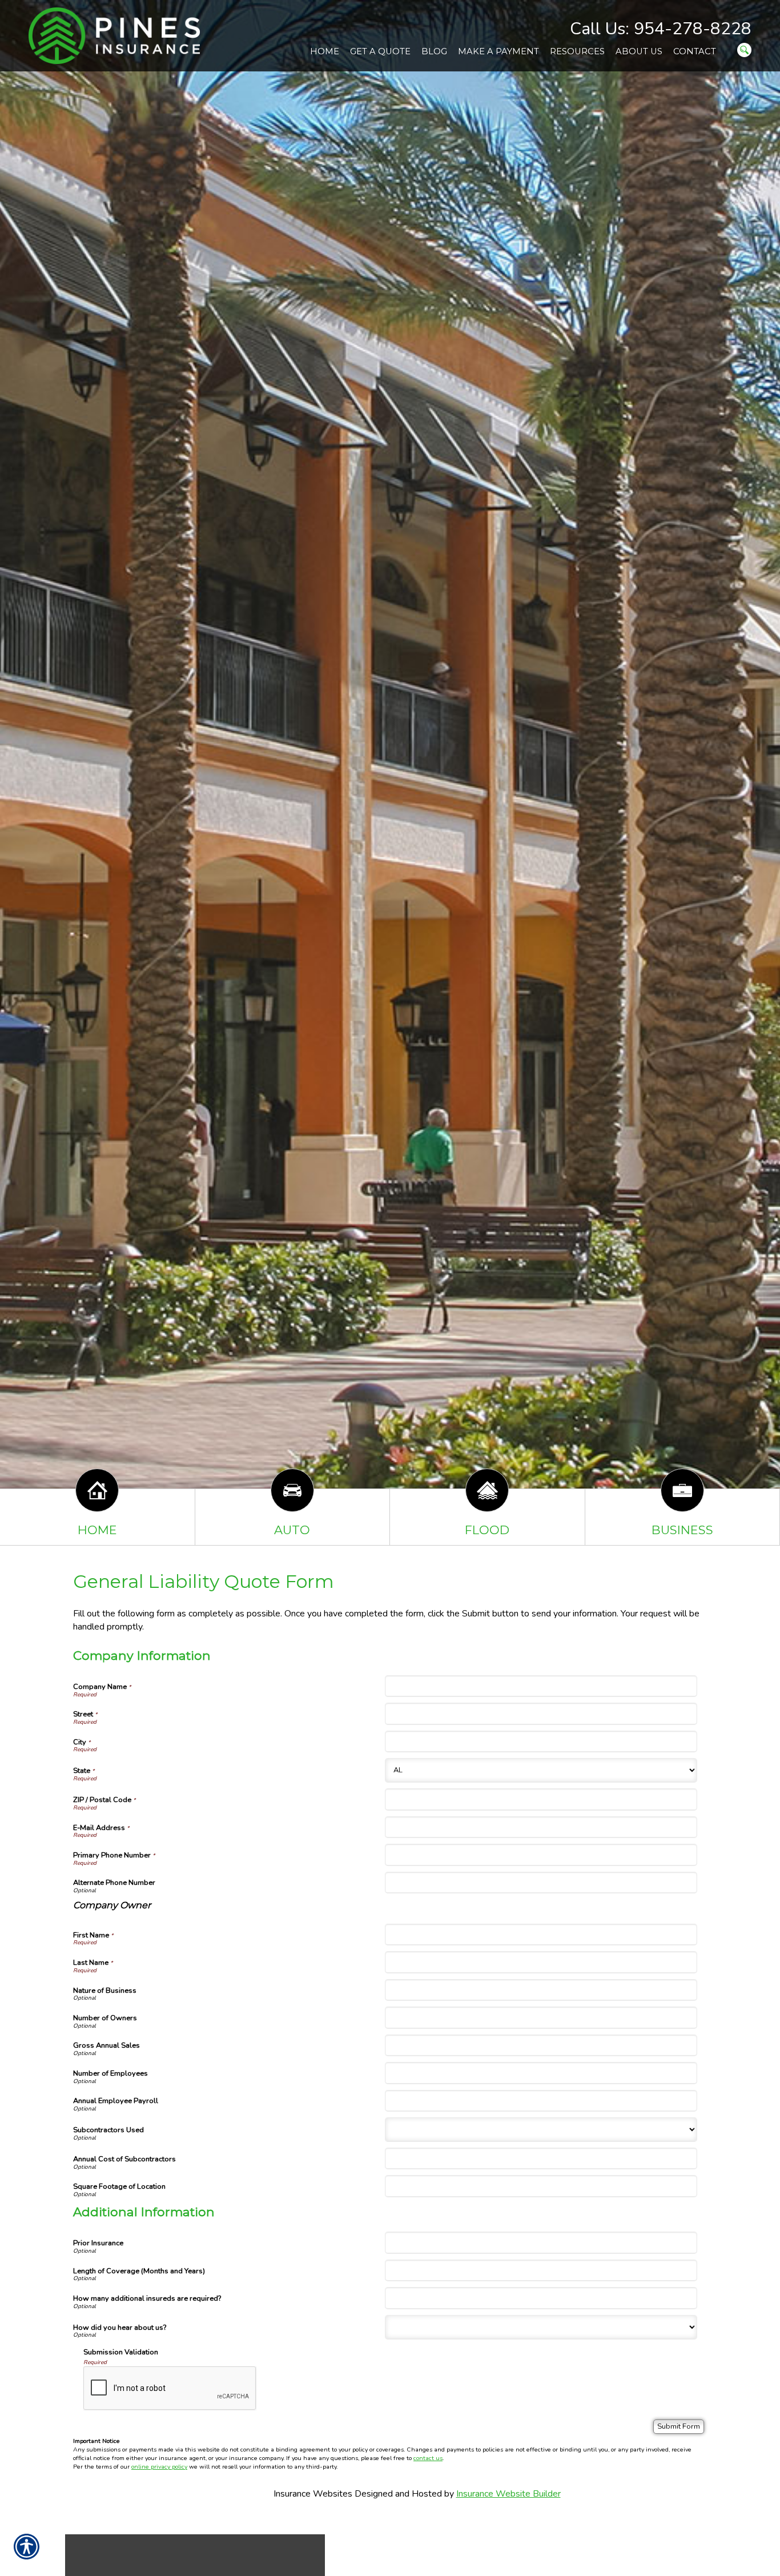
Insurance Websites (313, 2494)
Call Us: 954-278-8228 (661, 29)
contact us (428, 2458)
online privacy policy (159, 2467)
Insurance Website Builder (508, 2494)
